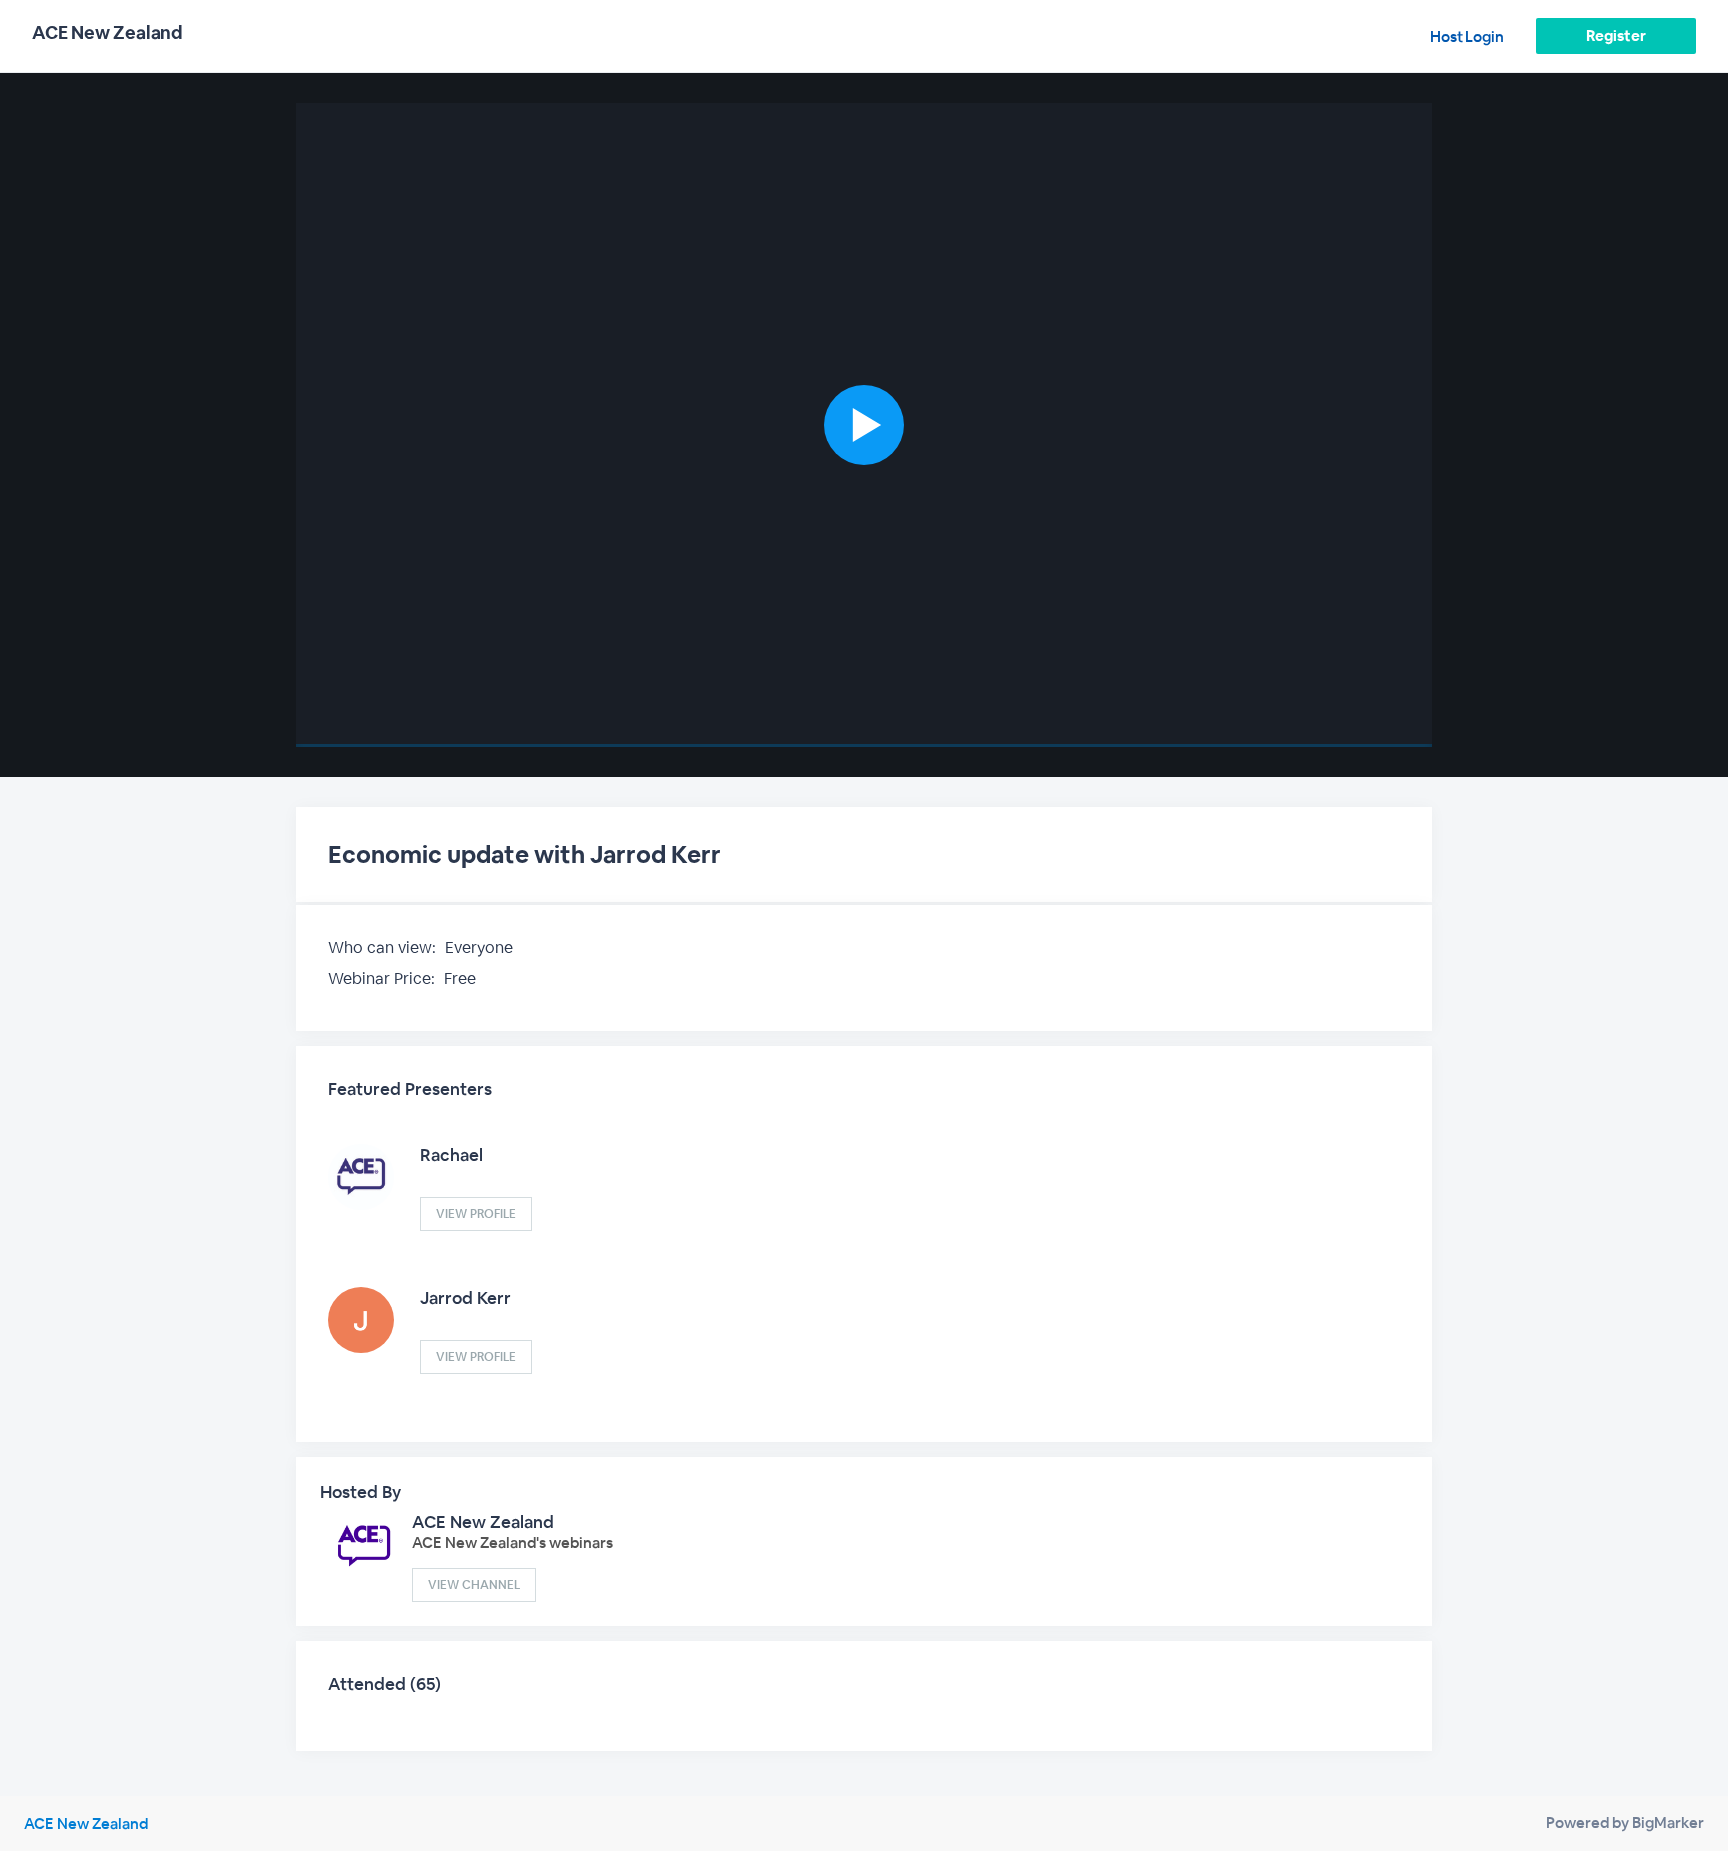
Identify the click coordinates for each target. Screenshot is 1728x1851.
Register (1615, 35)
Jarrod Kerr (465, 1298)
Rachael (451, 1155)
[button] (864, 425)
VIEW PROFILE (476, 1214)
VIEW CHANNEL (474, 1585)
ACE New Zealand (483, 1522)
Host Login (1467, 36)
